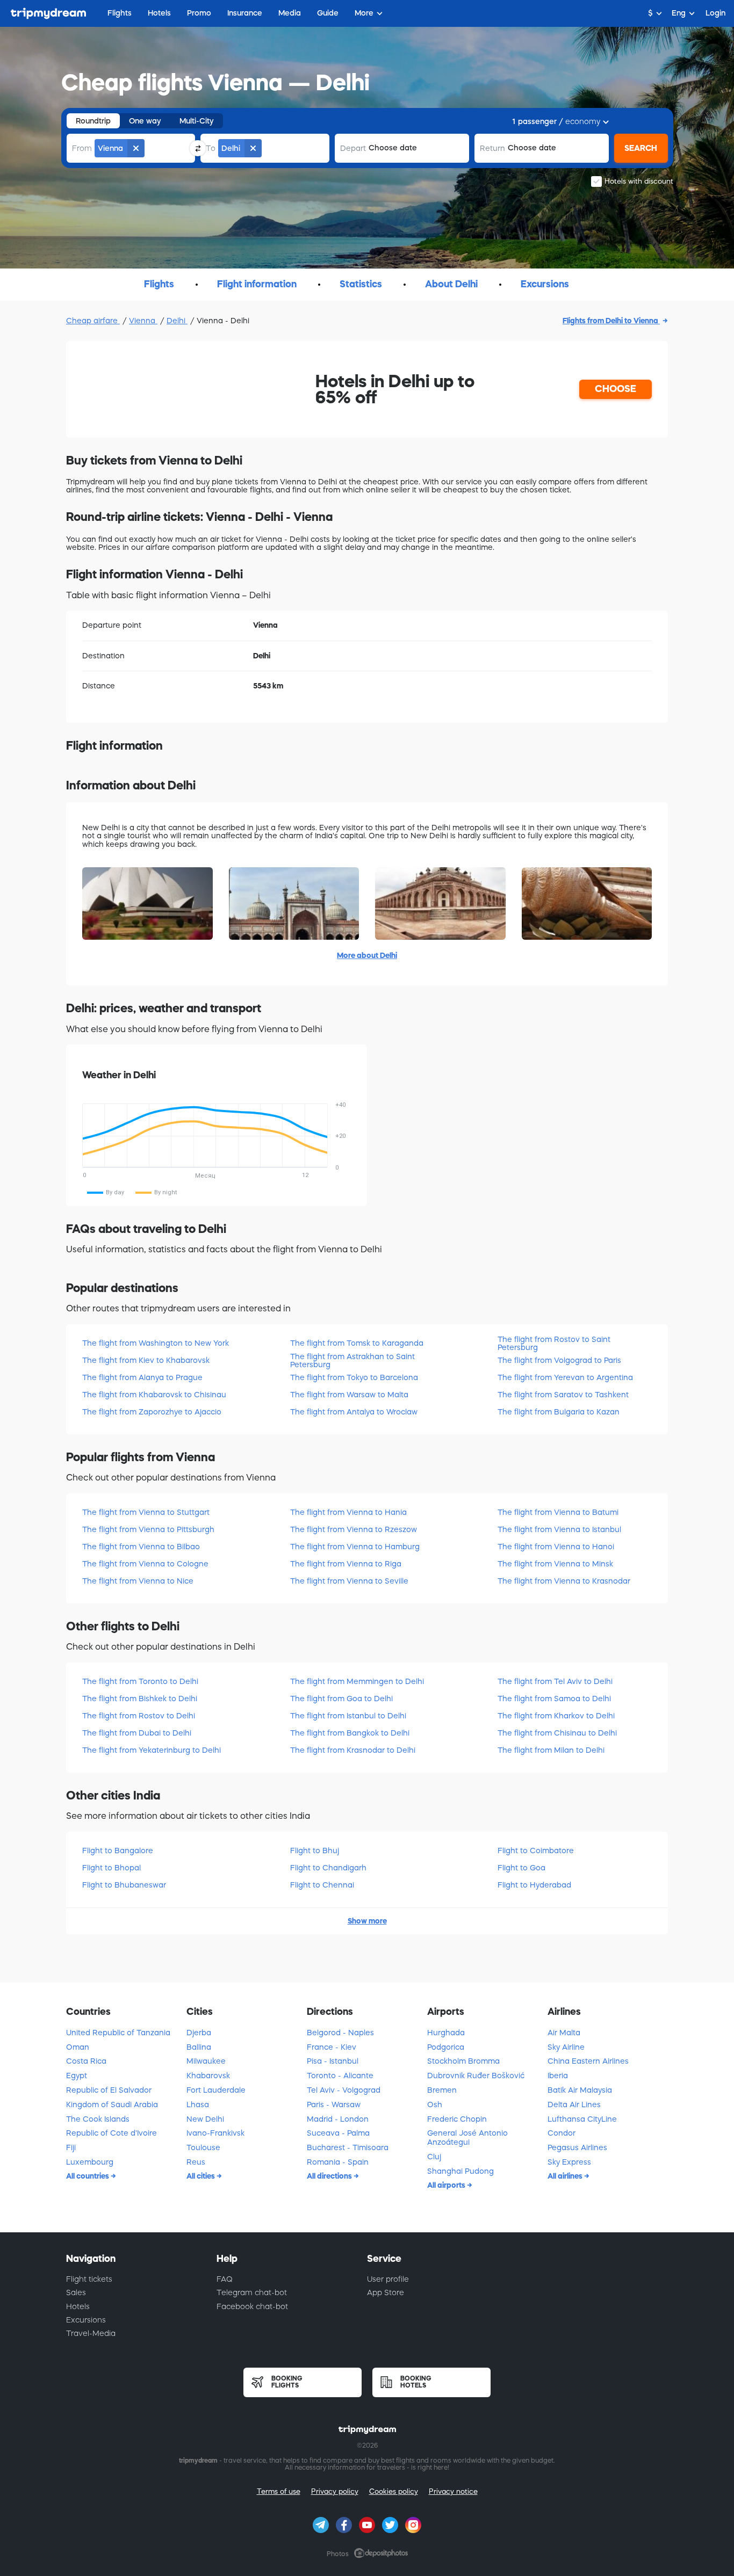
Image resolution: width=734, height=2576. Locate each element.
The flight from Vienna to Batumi (558, 1512)
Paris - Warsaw (334, 2105)
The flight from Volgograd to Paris (559, 1360)
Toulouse (203, 2147)
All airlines (566, 2176)
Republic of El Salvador (109, 2090)
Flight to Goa (521, 1868)
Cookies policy (394, 2491)
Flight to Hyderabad (534, 1885)
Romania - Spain (338, 2162)
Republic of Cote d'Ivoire (111, 2133)
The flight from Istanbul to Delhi (348, 1716)
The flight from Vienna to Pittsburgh (148, 1529)
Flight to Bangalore (118, 1851)
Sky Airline (566, 2047)
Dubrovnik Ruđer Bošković (476, 2076)
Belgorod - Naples (340, 2033)
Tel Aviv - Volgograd (344, 2090)
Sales (76, 2292)
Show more (367, 1921)
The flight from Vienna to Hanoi (556, 1547)
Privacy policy (335, 2491)
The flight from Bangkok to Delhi (350, 1733)
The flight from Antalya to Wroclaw (354, 1412)
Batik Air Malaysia (580, 2090)
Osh (435, 2105)
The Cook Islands (98, 2119)
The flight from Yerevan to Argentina (565, 1377)
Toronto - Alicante (340, 2076)
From (82, 148)
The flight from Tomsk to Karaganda (357, 1343)
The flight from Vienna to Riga (346, 1564)
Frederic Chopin (457, 2119)
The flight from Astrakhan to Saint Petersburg (352, 1360)
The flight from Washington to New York (156, 1343)
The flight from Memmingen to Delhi (357, 1681)
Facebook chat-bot (252, 2306)
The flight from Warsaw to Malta (349, 1395)
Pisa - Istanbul (333, 2061)
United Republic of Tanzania (118, 2033)
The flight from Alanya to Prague (142, 1377)
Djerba (199, 2033)
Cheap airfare (93, 321)
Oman (78, 2047)
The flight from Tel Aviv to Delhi (555, 1681)
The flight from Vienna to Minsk (555, 1564)
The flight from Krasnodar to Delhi (353, 1750)
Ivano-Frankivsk (215, 2133)
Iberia (558, 2076)
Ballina (199, 2047)
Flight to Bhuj (315, 1851)
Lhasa (198, 2105)
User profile (388, 2279)
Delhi (177, 321)
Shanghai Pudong (460, 2171)
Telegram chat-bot (252, 2292)
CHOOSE (616, 389)
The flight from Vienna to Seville (349, 1581)
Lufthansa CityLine (582, 2119)
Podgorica (446, 2047)
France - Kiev (332, 2047)
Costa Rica (86, 2061)
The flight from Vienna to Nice (138, 1581)
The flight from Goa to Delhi (341, 1699)
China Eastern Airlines (588, 2061)
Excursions (86, 2320)
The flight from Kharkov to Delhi (556, 1716)
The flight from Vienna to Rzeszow (354, 1529)
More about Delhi (367, 955)
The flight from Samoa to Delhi (554, 1699)
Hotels (78, 2306)
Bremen (442, 2090)
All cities (202, 2176)
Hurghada (446, 2033)
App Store (386, 2292)
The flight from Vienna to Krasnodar (564, 1581)
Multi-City (197, 121)
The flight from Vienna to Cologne (145, 1564)
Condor (562, 2133)
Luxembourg (90, 2162)
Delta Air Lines (574, 2105)
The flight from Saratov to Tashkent (563, 1395)
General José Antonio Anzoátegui (467, 2138)
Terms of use (279, 2491)
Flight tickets (89, 2279)
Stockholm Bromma (463, 2061)
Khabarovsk (208, 2076)
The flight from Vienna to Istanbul (559, 1529)
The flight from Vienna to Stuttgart (146, 1512)
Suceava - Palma (338, 2133)
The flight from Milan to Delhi (551, 1750)
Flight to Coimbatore (536, 1851)
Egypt (77, 2076)
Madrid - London (338, 2119)
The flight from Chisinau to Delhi (557, 1733)
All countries (88, 2176)
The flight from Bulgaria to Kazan (559, 1412)
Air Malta (564, 2033)
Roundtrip (93, 121)
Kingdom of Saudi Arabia (112, 2105)
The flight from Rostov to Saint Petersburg (554, 1343)
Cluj (434, 2157)
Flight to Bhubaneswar (124, 1885)
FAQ (225, 2279)
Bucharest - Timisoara (348, 2147)
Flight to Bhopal (111, 1868)
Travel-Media (91, 2333)
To (211, 148)
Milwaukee (206, 2061)
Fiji (71, 2147)
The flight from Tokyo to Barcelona (354, 1377)
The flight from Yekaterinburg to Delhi (152, 1750)
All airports (447, 2185)
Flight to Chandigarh (328, 1868)
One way (145, 121)
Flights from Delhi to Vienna (611, 321)
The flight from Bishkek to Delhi (140, 1699)
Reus (196, 2162)
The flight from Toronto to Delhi (140, 1681)
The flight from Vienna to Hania (348, 1512)
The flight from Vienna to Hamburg (355, 1547)
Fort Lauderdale (216, 2090)
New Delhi (205, 2119)
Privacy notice (453, 2491)
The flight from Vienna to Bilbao (141, 1547)
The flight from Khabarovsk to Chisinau (154, 1395)
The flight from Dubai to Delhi (137, 1733)
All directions (330, 2176)
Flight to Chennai (322, 1885)
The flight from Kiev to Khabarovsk (146, 1360)
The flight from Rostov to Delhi (139, 1716)
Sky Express (569, 2162)
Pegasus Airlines (577, 2147)
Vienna (143, 321)
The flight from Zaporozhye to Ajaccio (152, 1412)
